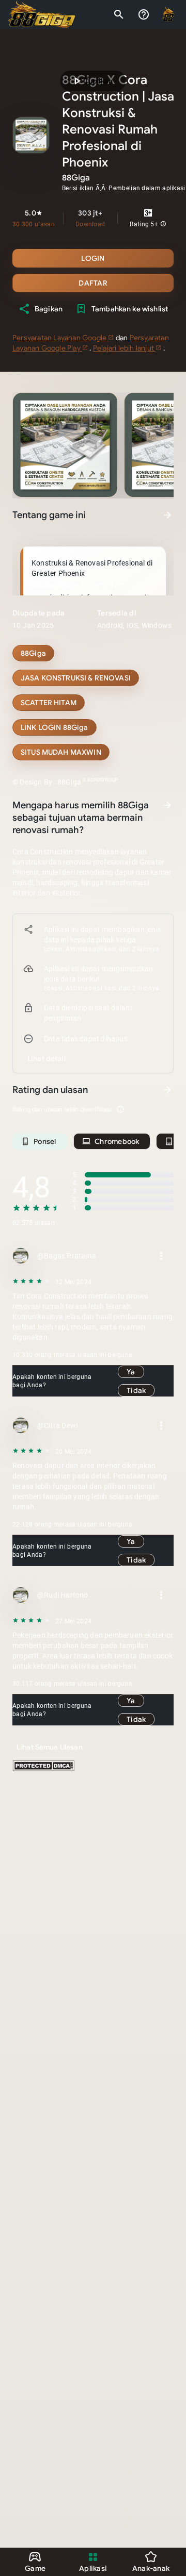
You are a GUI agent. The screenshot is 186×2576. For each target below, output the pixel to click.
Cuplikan (92, 81)
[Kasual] (33, 653)
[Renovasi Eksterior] (61, 752)
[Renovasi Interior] (76, 678)
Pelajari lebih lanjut (124, 348)
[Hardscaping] (55, 727)
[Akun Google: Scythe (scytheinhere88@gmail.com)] (168, 14)
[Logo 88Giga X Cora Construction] (42, 14)
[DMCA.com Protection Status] (43, 1769)
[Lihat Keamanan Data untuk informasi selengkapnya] (167, 805)
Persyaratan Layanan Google (60, 338)
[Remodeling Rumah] (49, 703)
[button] (163, 224)
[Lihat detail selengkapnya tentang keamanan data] (47, 1058)
